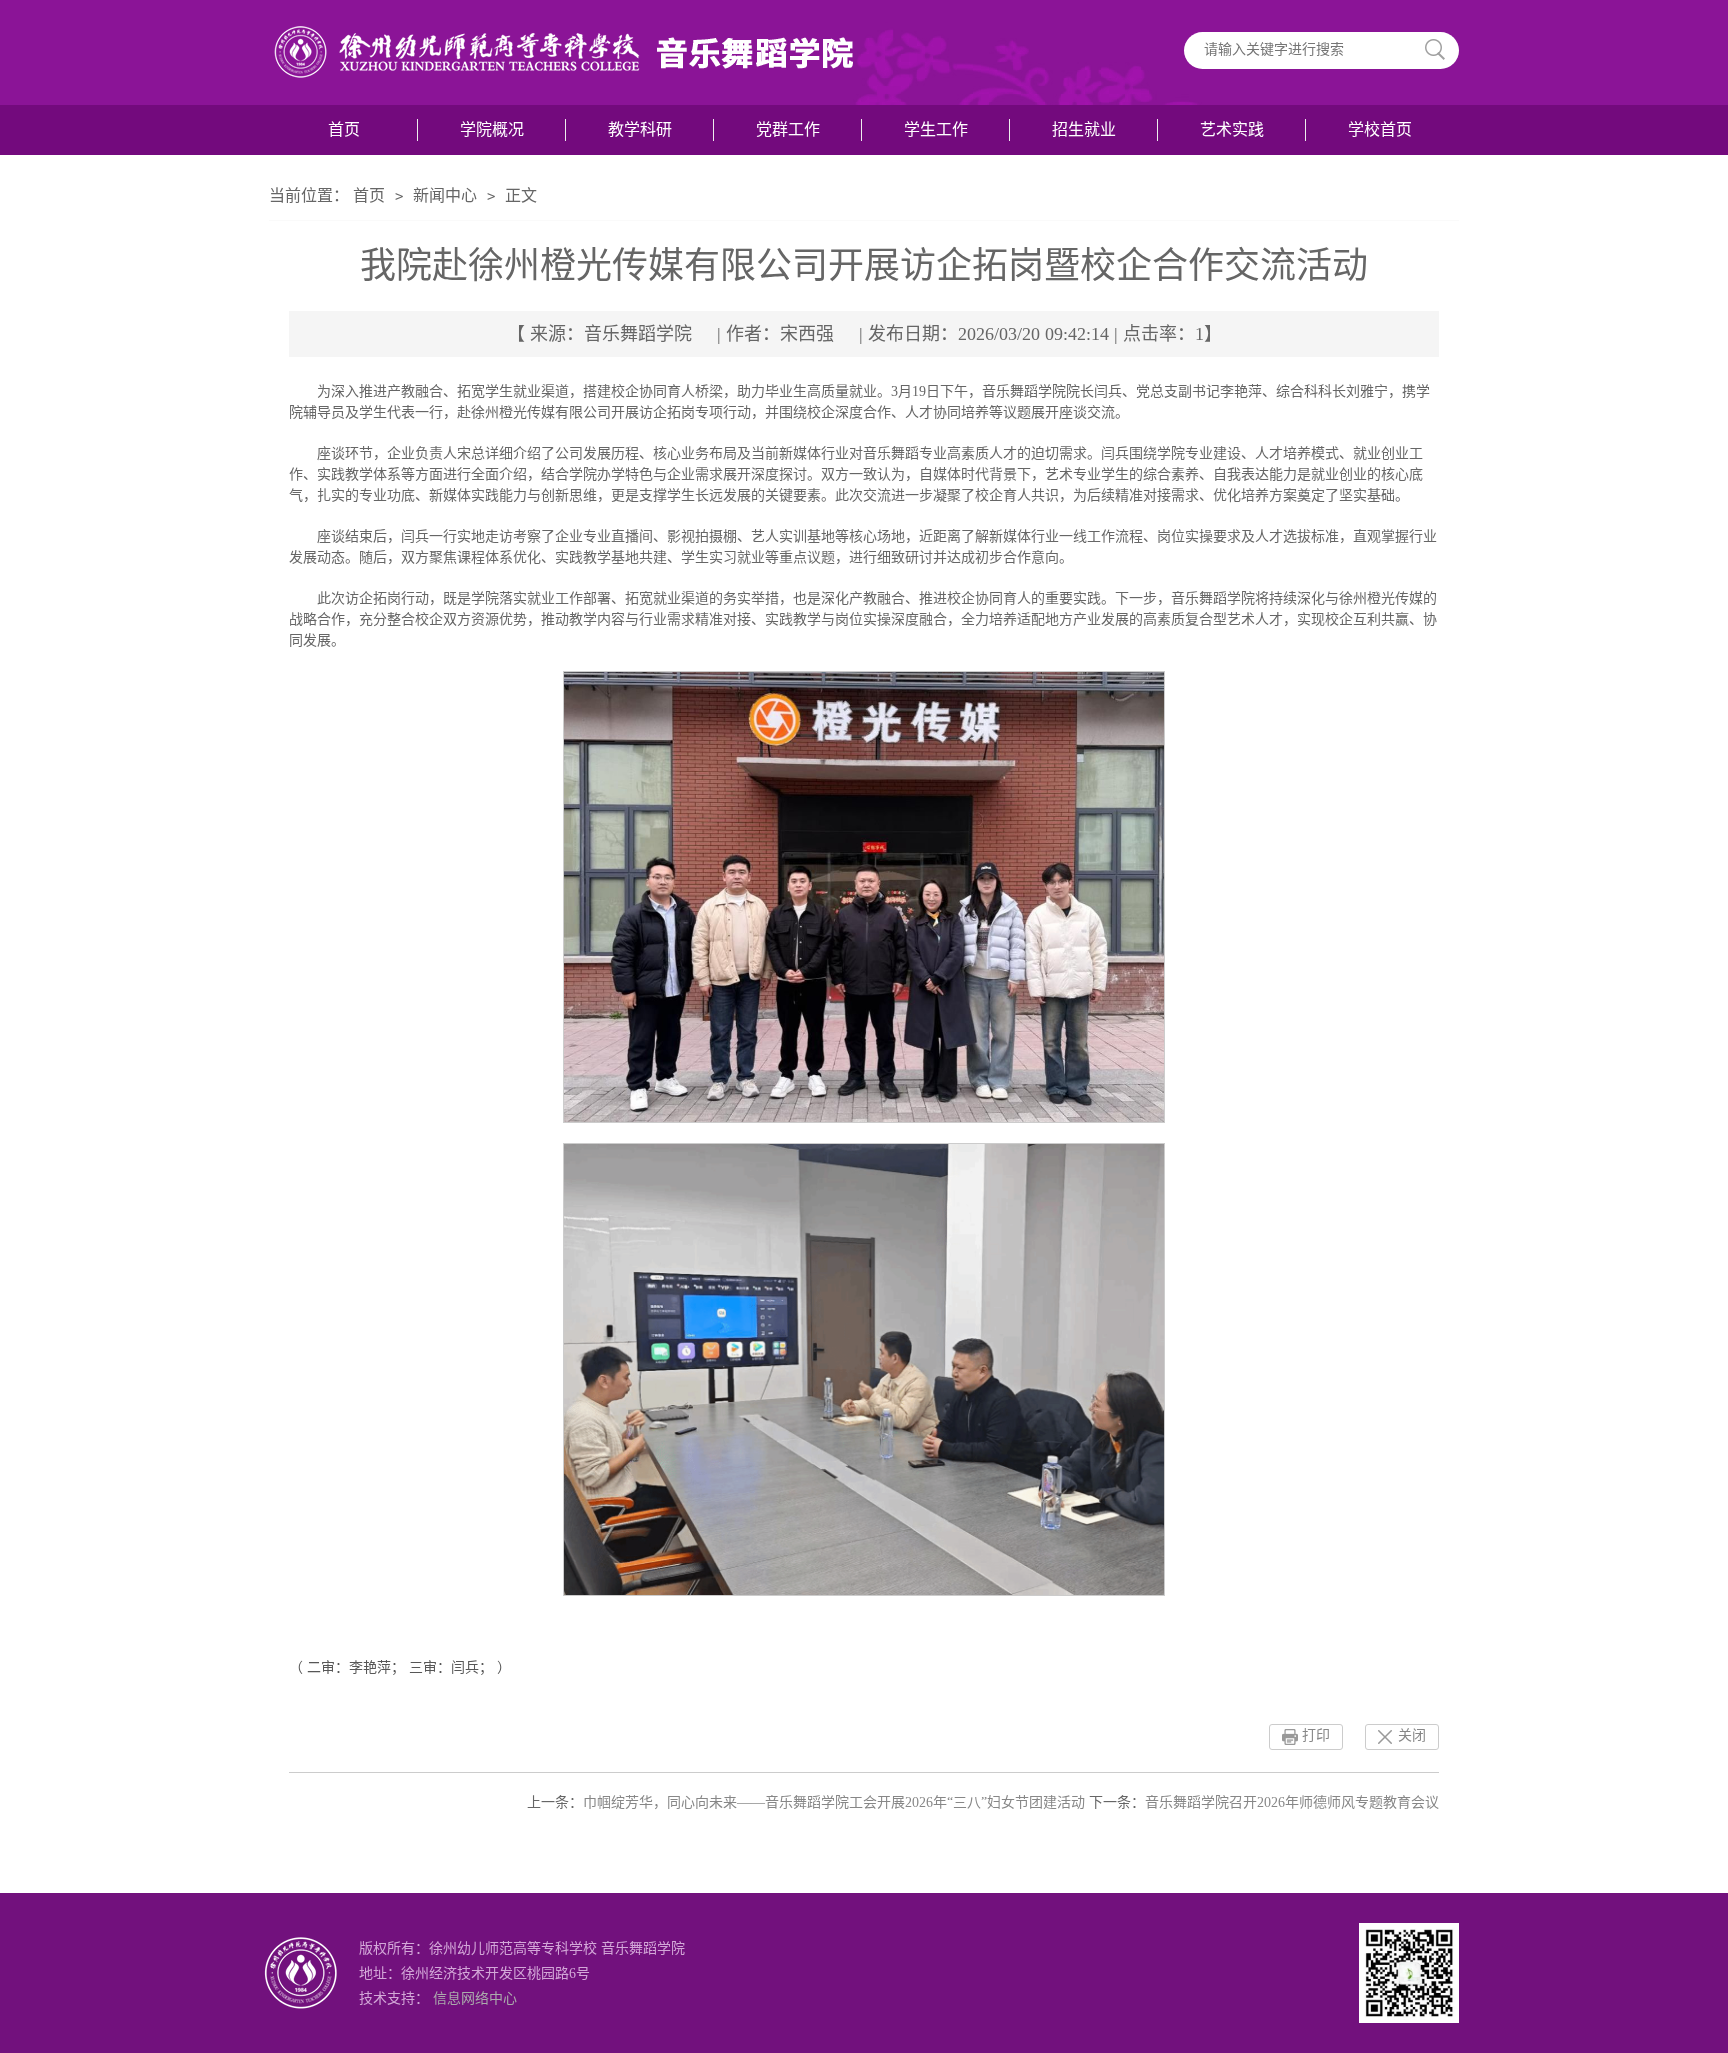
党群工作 (788, 129)
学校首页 (1380, 129)
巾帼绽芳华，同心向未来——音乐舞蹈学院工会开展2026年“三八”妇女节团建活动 (834, 1802)
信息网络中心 (475, 1998)
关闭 (1412, 1735)
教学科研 (640, 129)
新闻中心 (445, 195)
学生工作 (936, 129)
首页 (344, 129)
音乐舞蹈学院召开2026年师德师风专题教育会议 (1292, 1802)
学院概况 (492, 129)
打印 (1316, 1735)
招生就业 (1084, 129)
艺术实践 (1232, 129)
